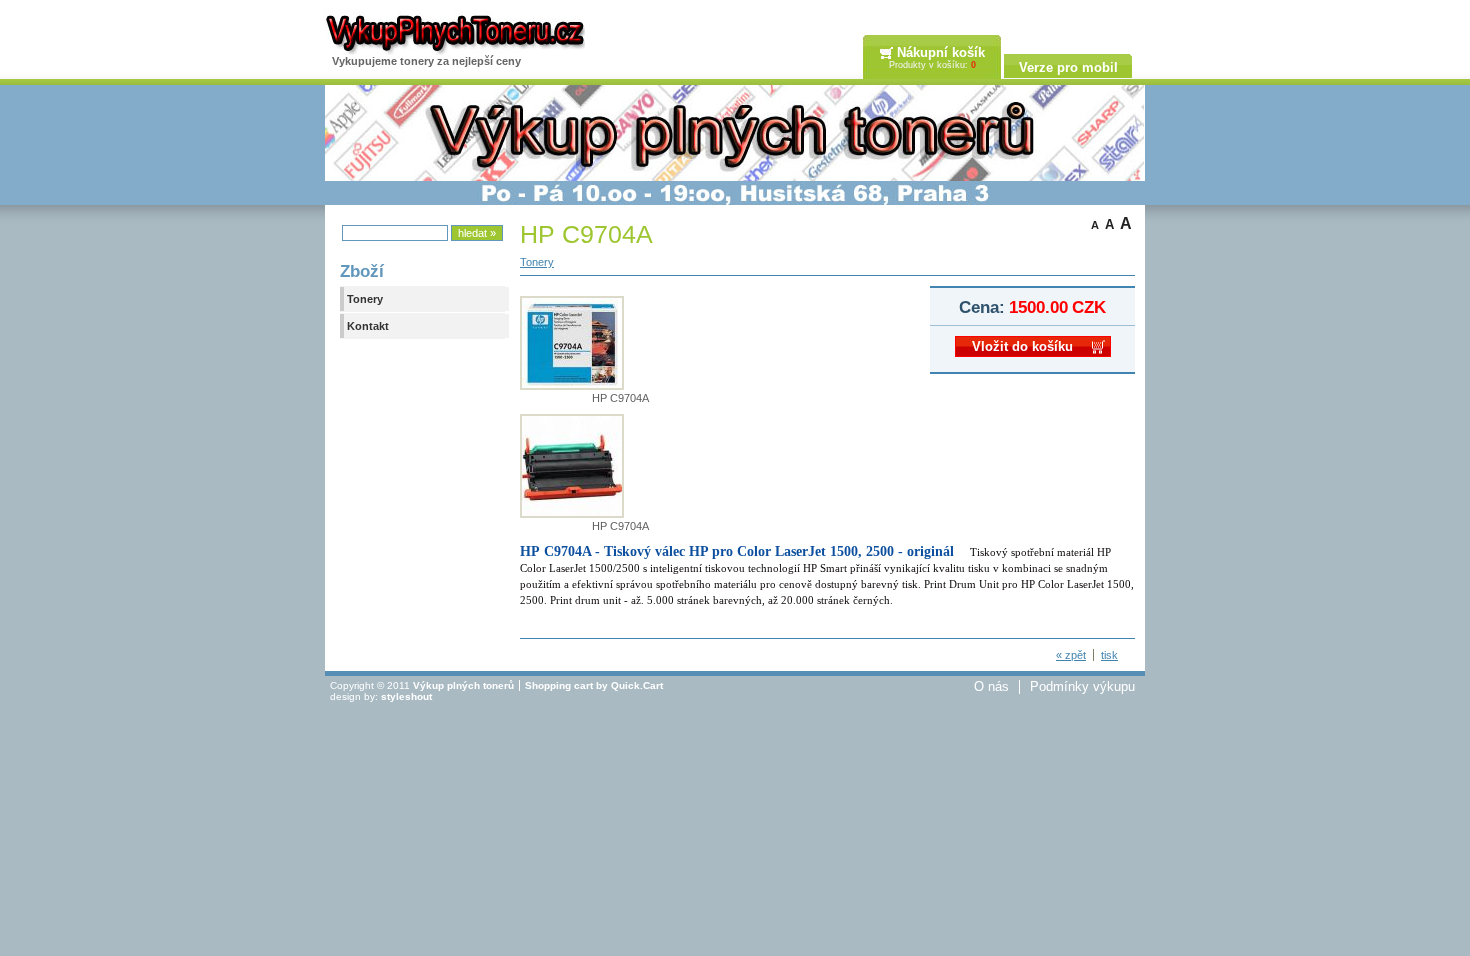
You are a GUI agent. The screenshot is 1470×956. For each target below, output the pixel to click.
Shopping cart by (594, 685)
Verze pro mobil (1068, 67)
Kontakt (368, 326)
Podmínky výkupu (1082, 687)
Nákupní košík (941, 52)
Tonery (365, 299)
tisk (1109, 655)
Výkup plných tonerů (463, 685)
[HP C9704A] (572, 386)
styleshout (406, 696)
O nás (991, 687)
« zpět (1071, 655)
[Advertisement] (735, 757)
